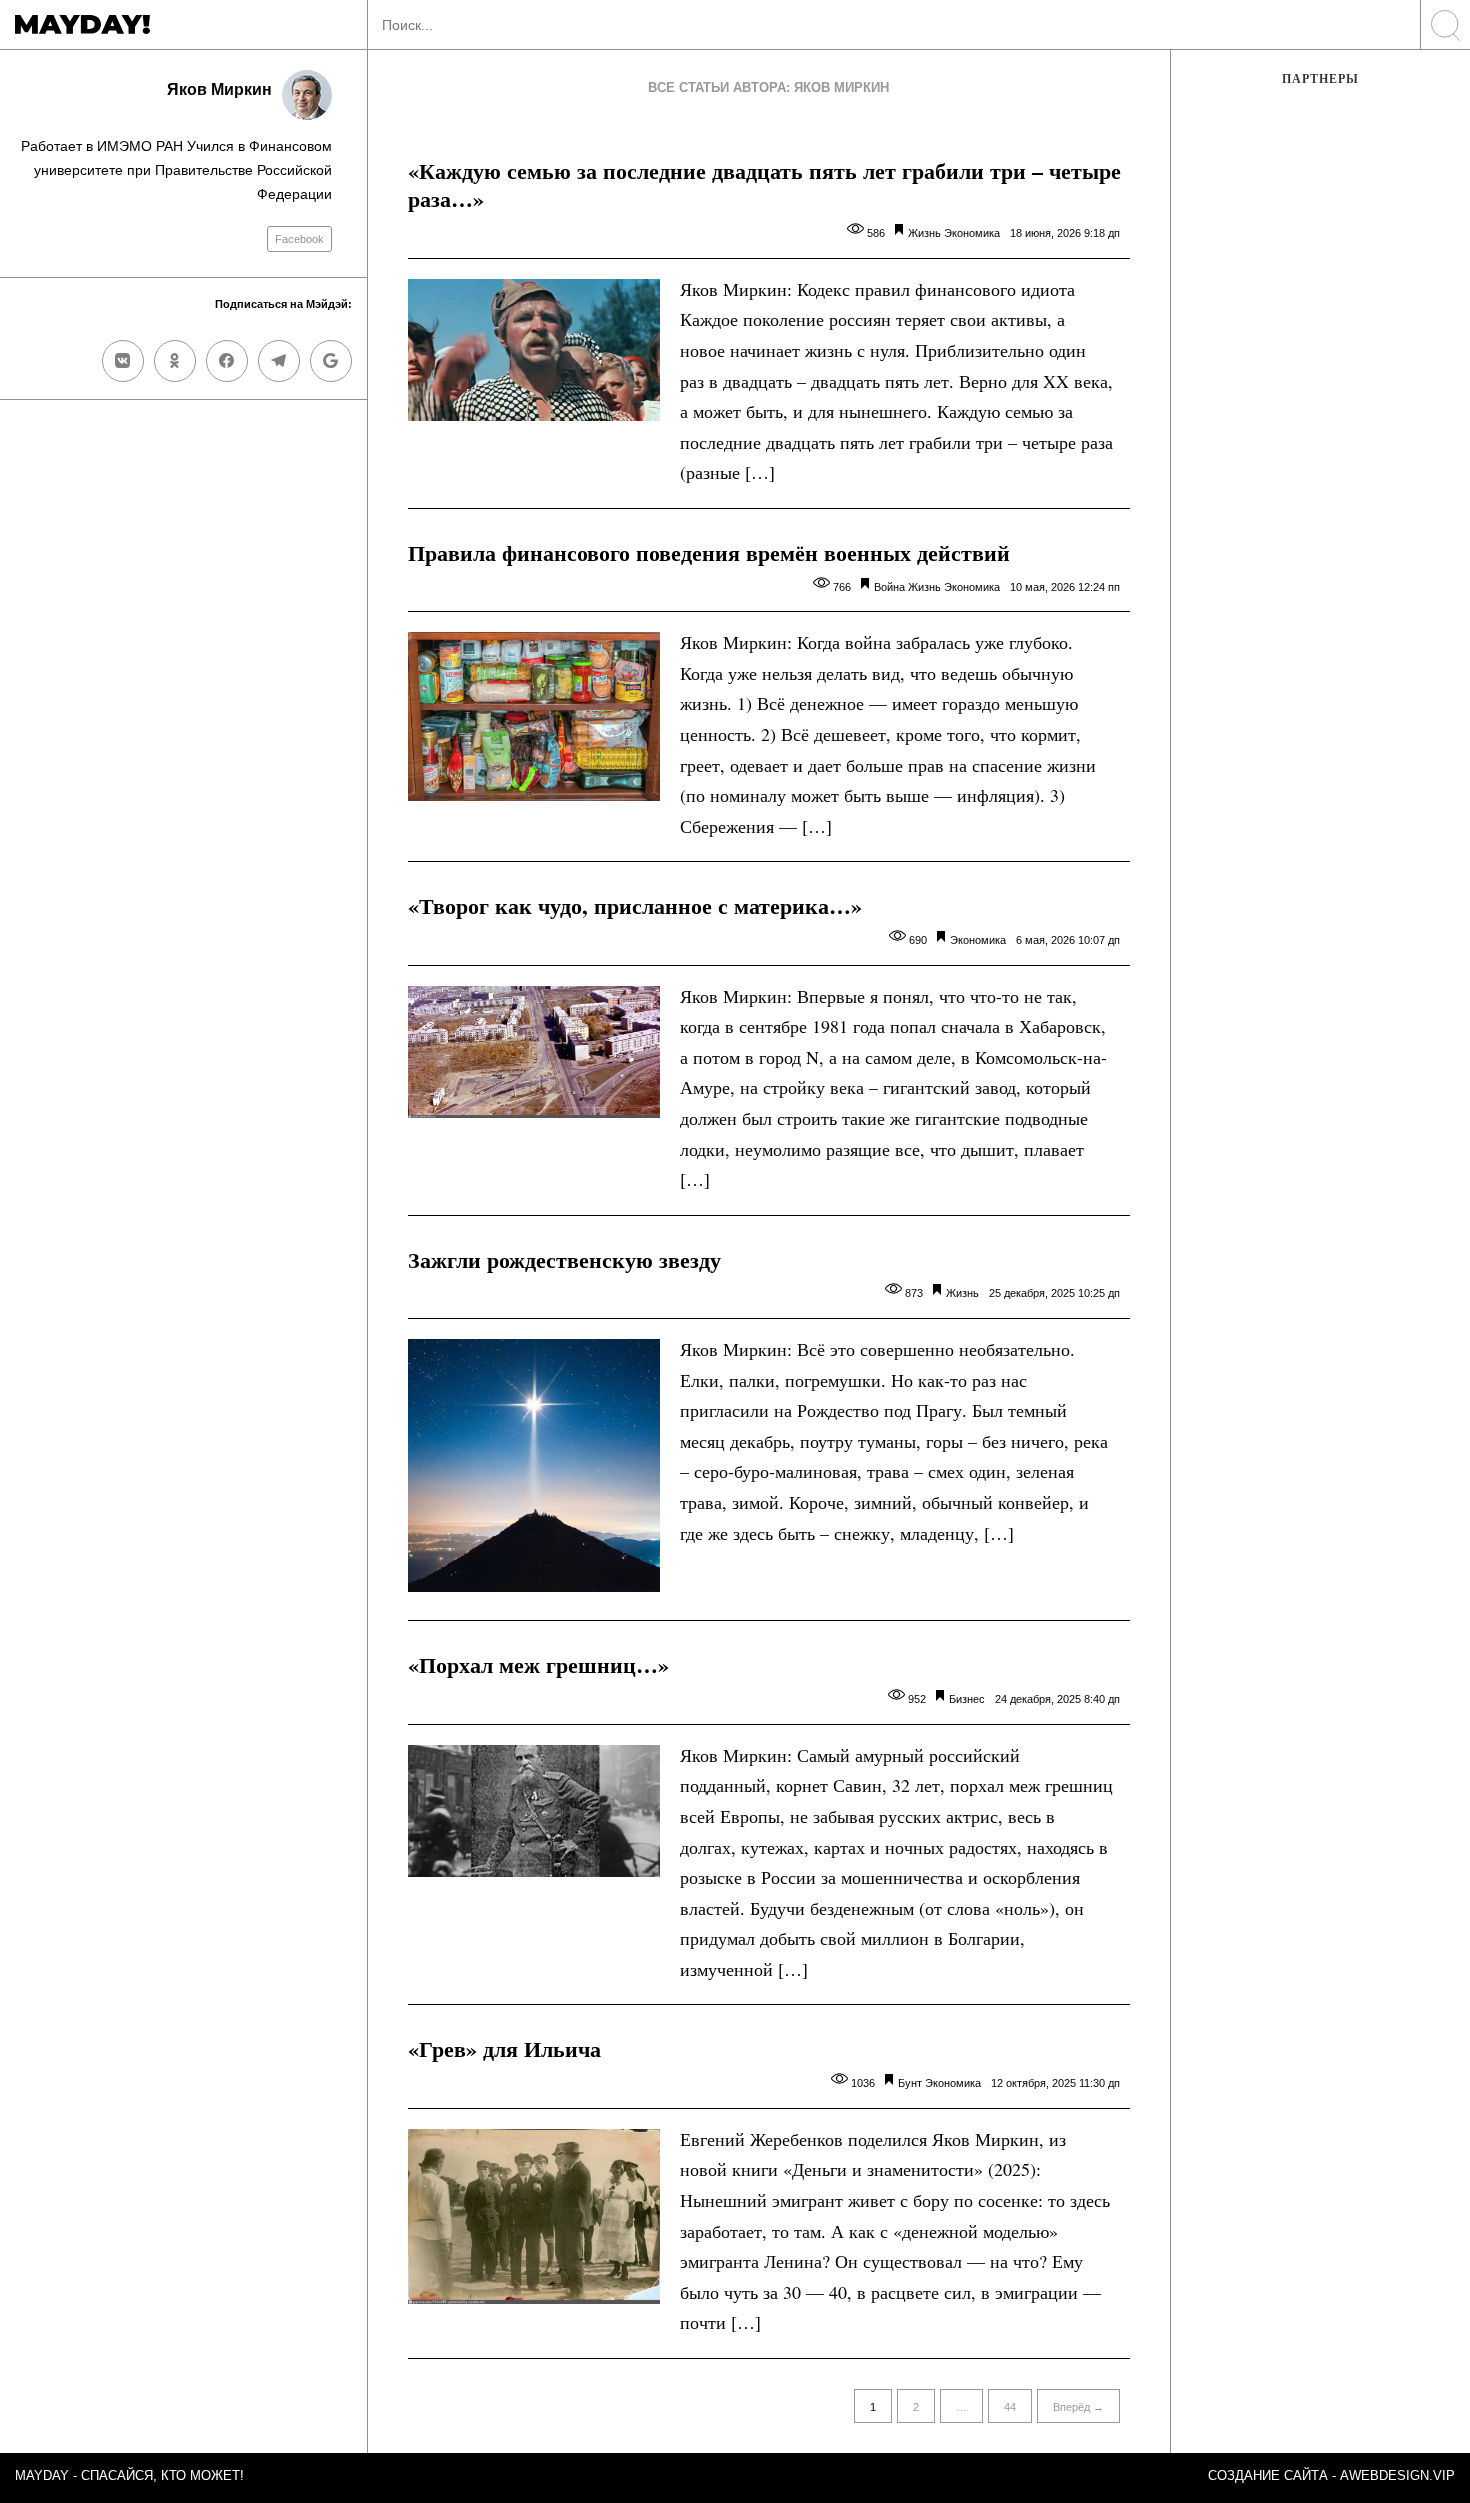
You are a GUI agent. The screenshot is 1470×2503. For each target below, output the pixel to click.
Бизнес (967, 1699)
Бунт (910, 2083)
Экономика (972, 233)
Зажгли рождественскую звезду (564, 1259)
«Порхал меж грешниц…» (538, 1664)
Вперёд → (1078, 2407)
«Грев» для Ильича (504, 2048)
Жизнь (924, 233)
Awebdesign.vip (1397, 2475)
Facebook (299, 239)
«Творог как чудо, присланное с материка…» (635, 905)
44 (1010, 2407)
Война (889, 587)
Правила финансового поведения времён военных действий (709, 552)
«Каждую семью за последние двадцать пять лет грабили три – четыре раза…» (764, 185)
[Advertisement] (1320, 437)
